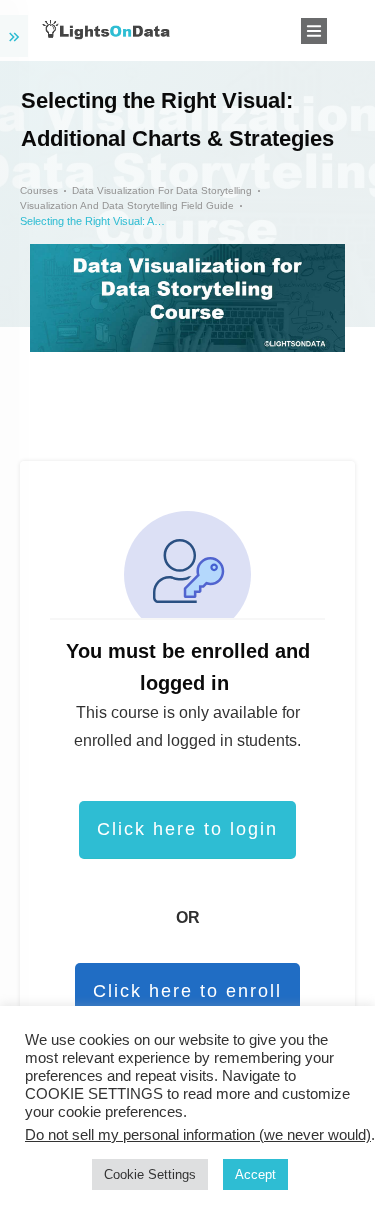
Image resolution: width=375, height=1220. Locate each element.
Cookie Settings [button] (150, 1174)
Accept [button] (255, 1174)
